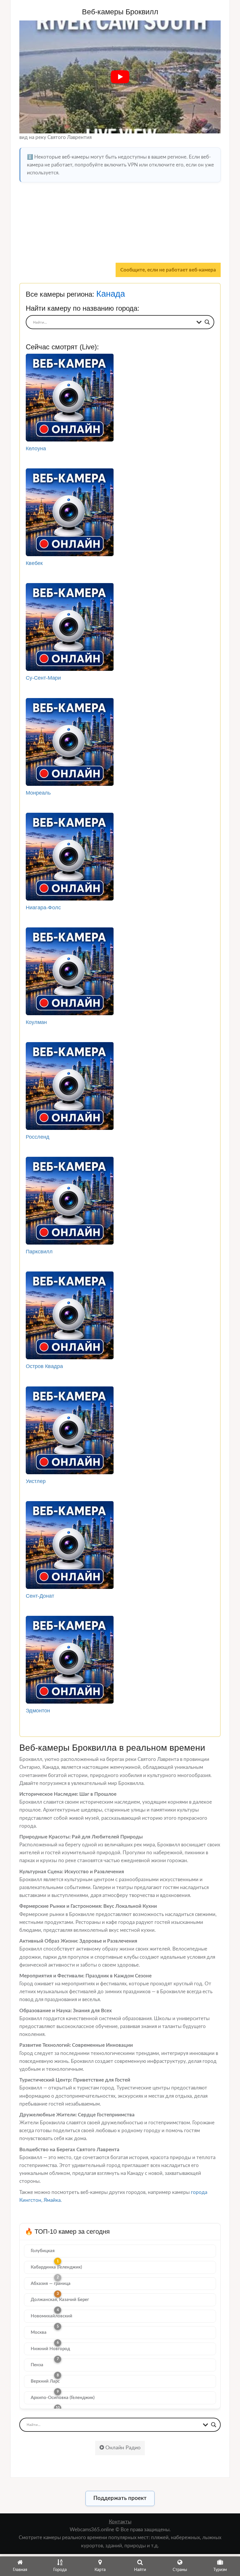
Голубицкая (43, 2251)
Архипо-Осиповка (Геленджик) (63, 2398)
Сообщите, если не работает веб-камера (168, 270)
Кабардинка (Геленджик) (56, 2267)
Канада (111, 294)
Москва (39, 2332)
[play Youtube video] (120, 77)
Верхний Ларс (45, 2381)
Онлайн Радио (122, 2448)
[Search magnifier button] (207, 322)
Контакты (120, 2522)
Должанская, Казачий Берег (60, 2300)
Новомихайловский (52, 2316)
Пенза (37, 2365)
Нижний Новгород (50, 2349)
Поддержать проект (120, 2498)
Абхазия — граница (51, 2284)
